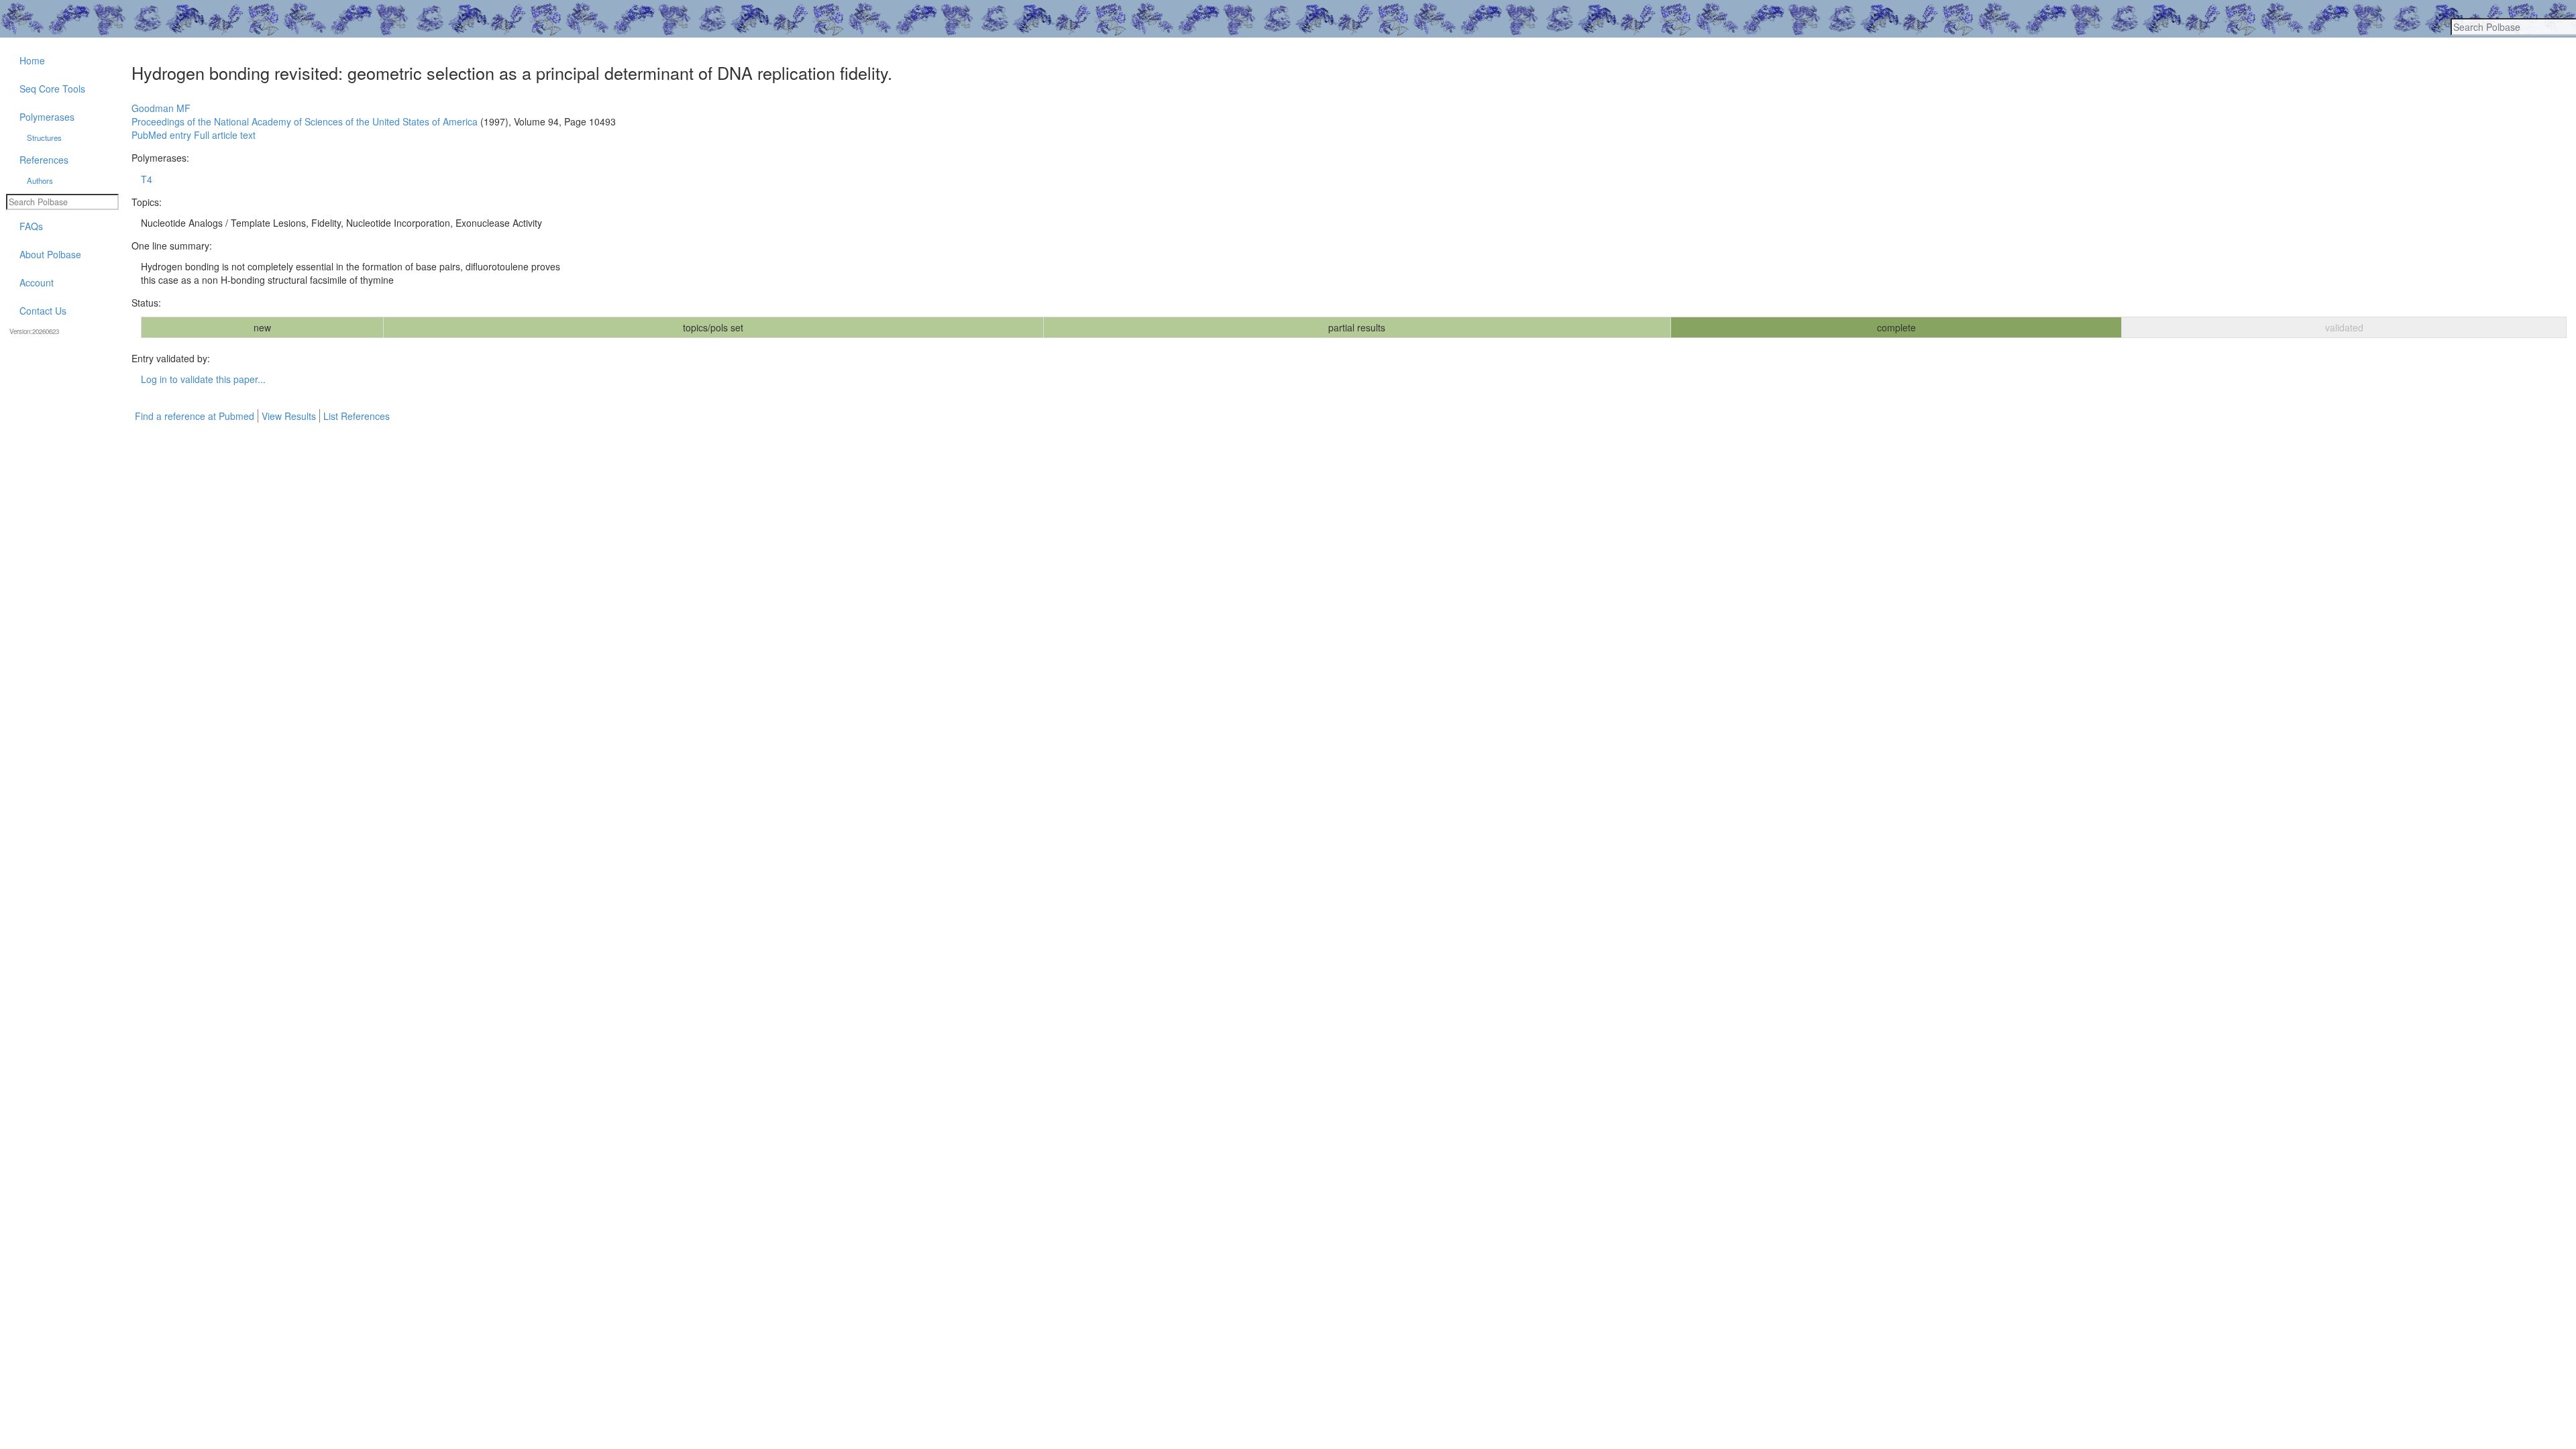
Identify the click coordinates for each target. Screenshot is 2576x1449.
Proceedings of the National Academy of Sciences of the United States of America (305, 121)
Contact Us (43, 311)
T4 (147, 179)
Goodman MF (161, 108)
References (44, 160)
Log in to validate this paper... (203, 379)
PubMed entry (161, 135)
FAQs (31, 226)
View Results (289, 416)
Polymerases (47, 117)
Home (32, 60)
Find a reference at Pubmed (195, 416)
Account (37, 282)
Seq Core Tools (52, 89)
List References (357, 416)
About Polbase (50, 254)
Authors (40, 180)
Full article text (225, 135)
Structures (44, 138)
